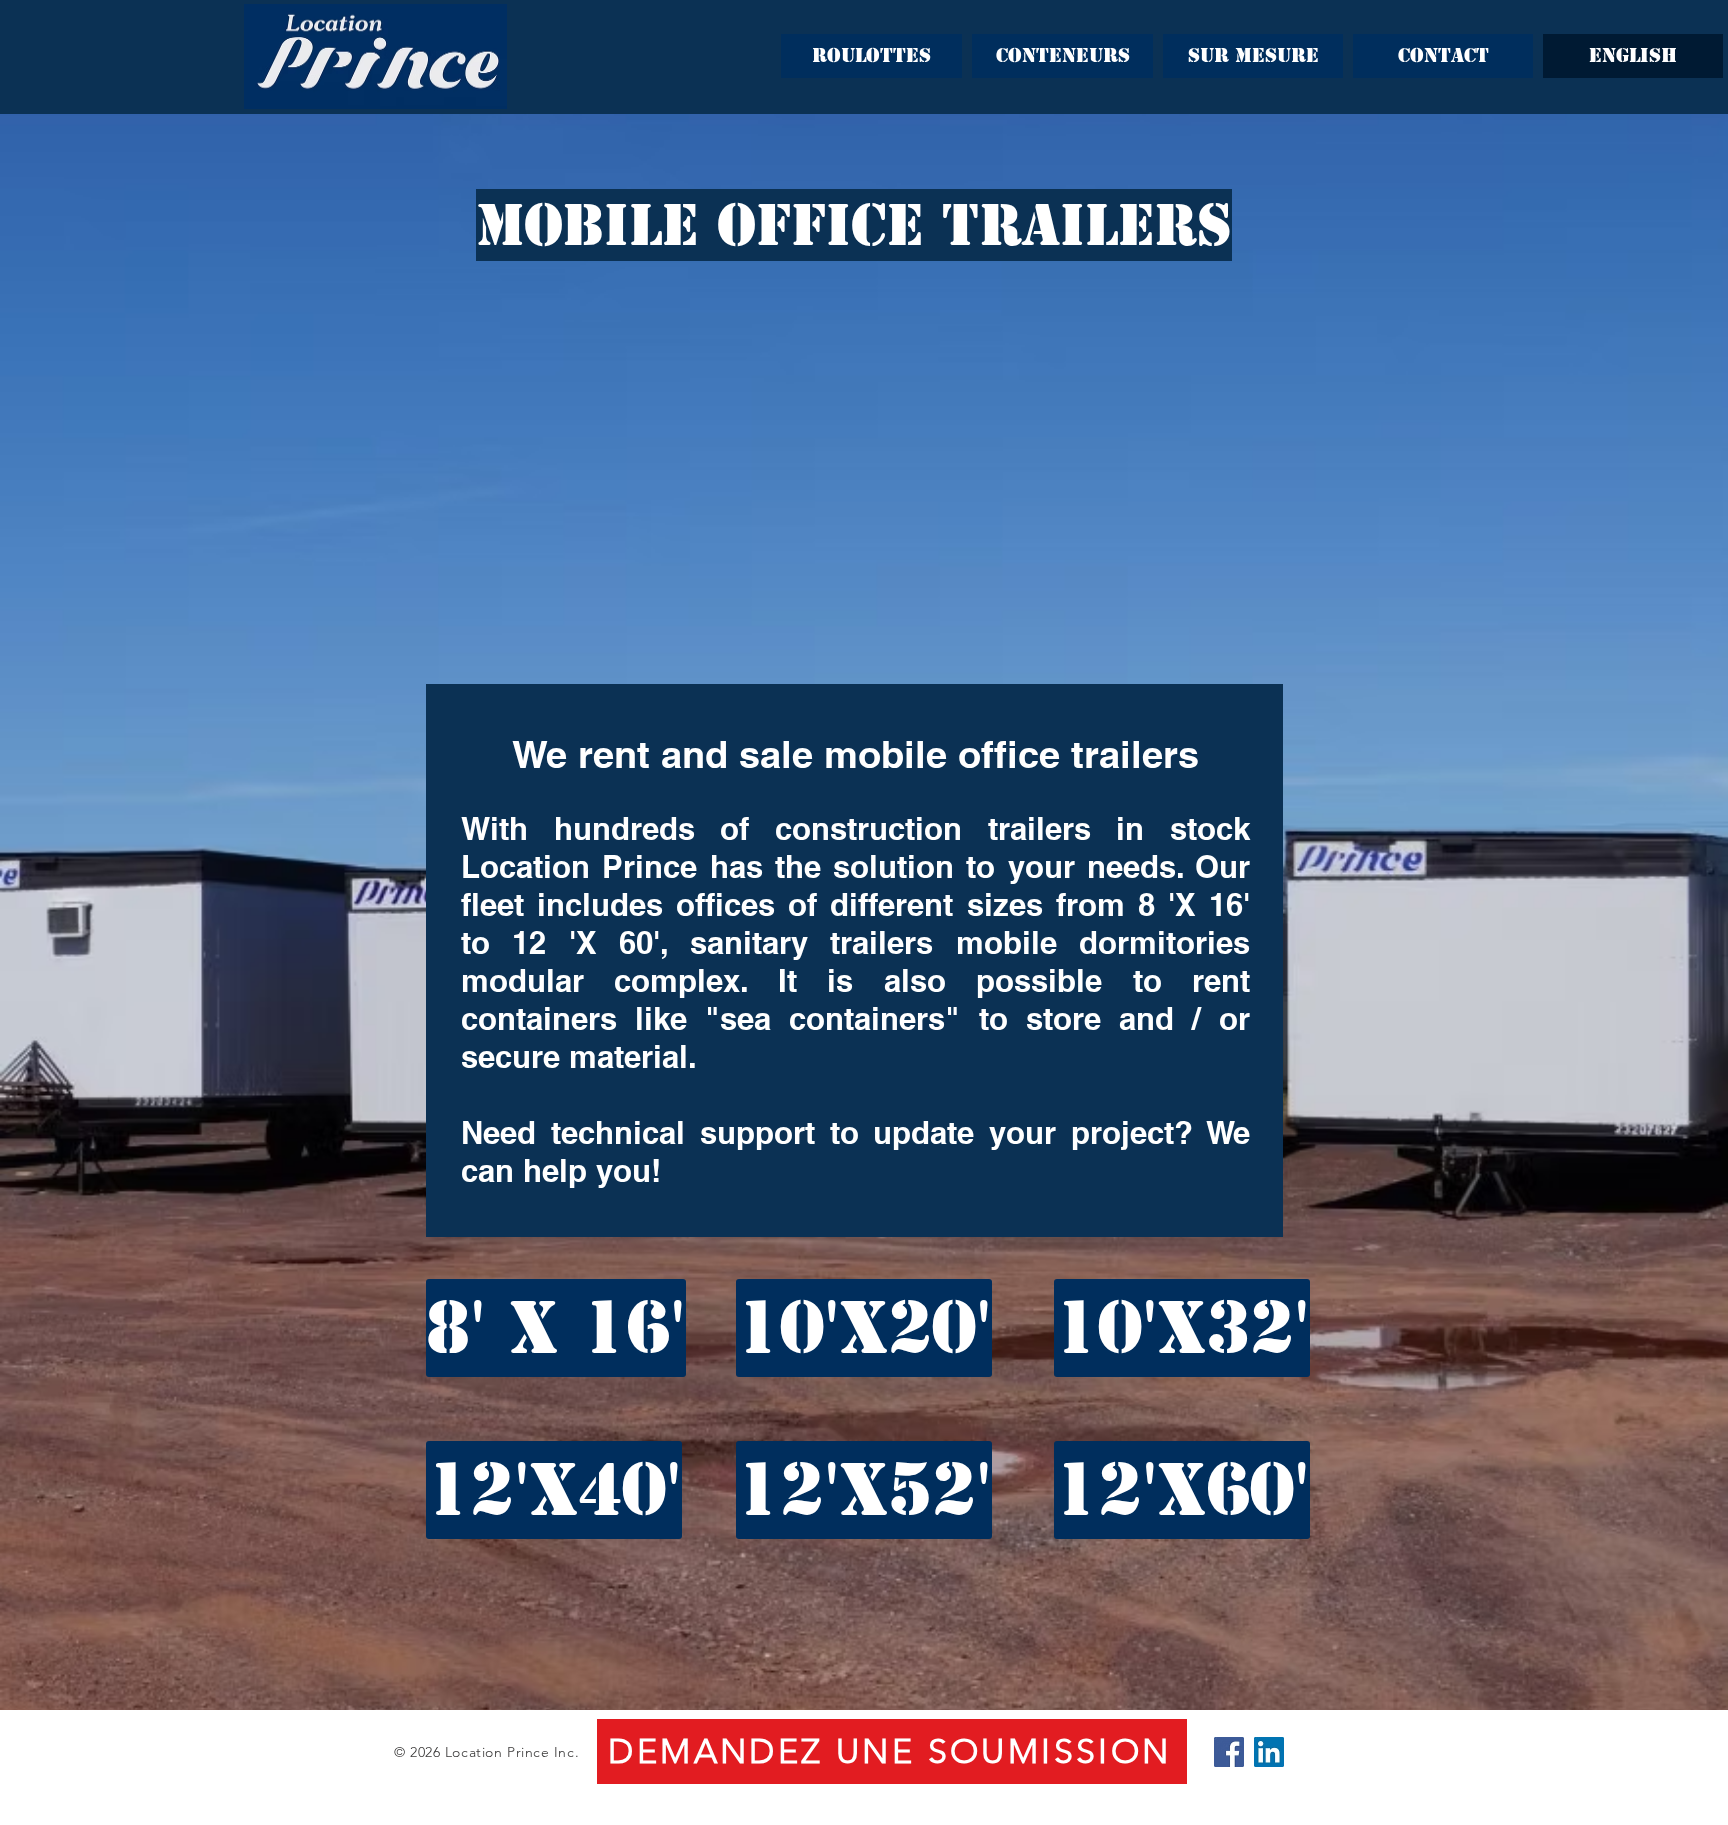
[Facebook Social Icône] (1229, 1752)
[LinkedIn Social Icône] (1269, 1752)
